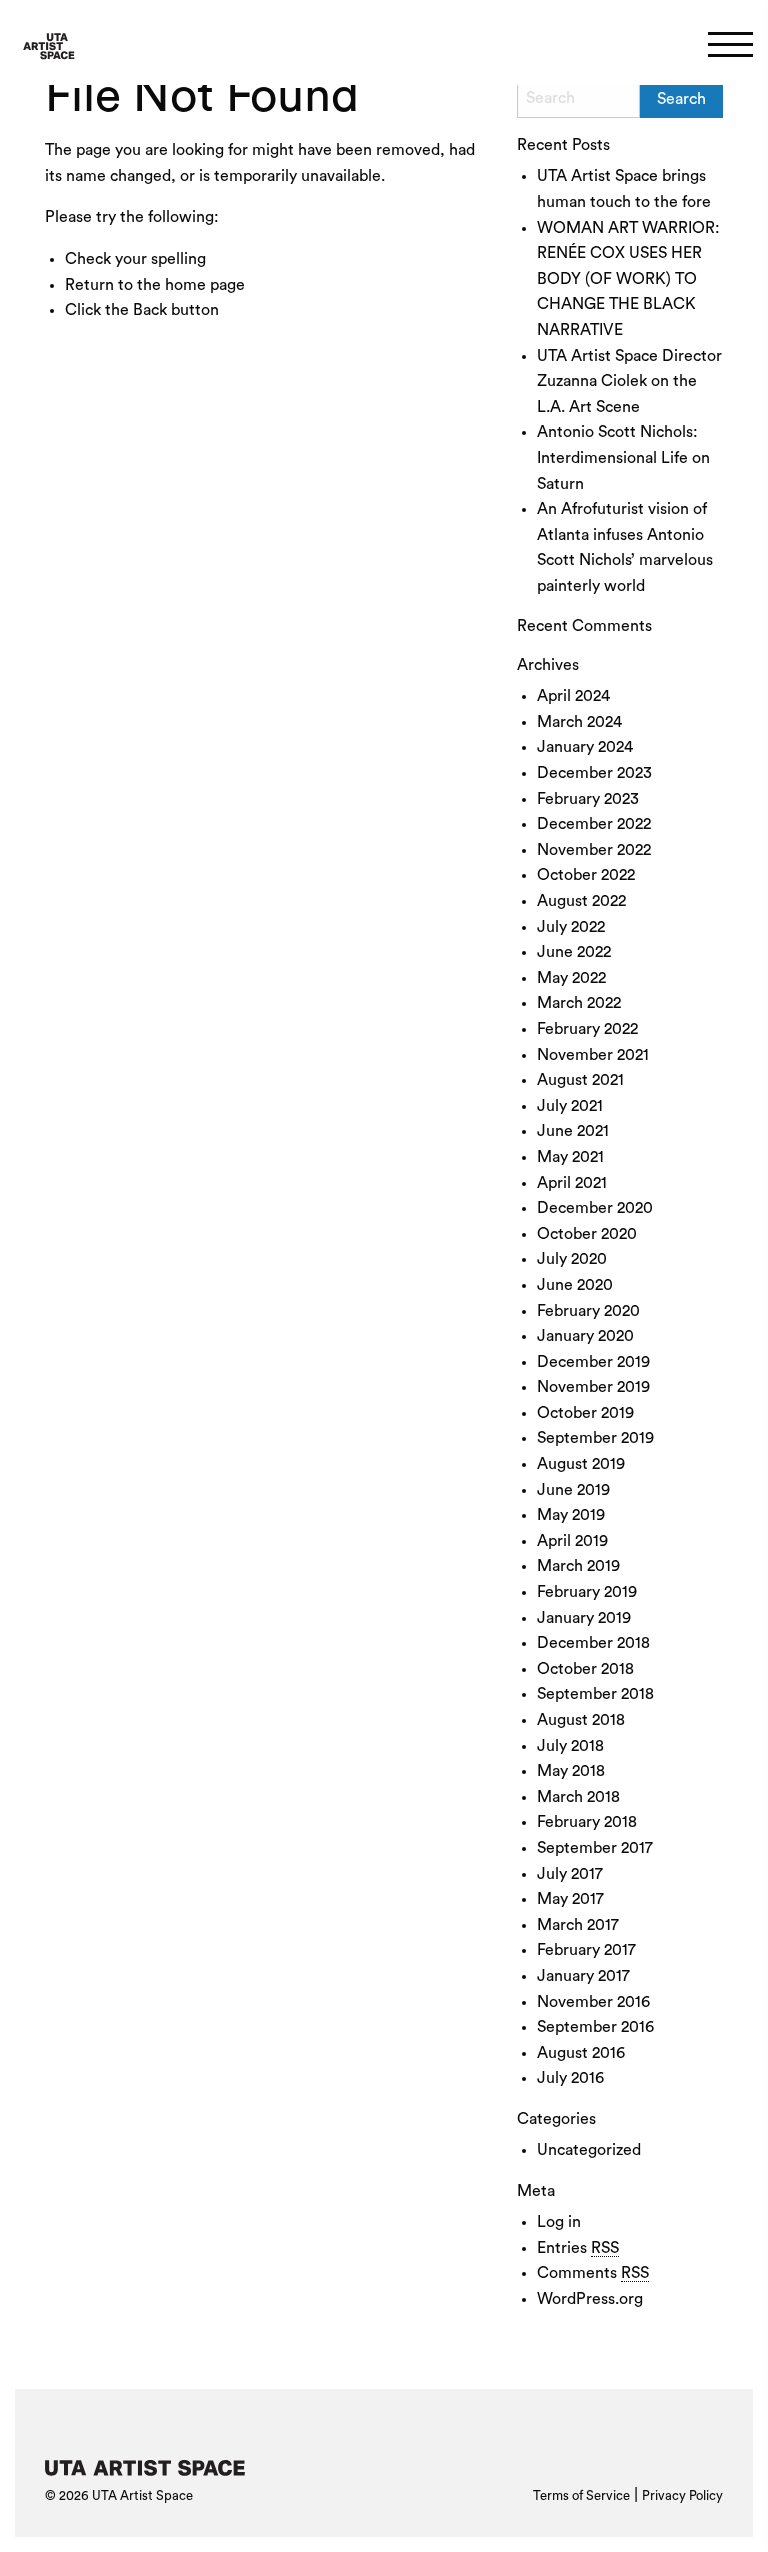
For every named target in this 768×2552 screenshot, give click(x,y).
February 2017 (586, 1950)
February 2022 (587, 1029)
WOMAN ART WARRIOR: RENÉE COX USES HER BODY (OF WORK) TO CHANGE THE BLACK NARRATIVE (628, 279)
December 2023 (594, 773)
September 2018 (595, 1694)
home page (205, 285)
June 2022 (574, 952)
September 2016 (595, 2027)
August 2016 (581, 2053)
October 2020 (587, 1234)
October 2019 (585, 1413)
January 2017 (583, 1976)
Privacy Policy (682, 2495)
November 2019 (593, 1387)
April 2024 (573, 696)
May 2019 (571, 1515)
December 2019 (593, 1362)
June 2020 (575, 1285)
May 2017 (570, 1899)
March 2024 (579, 722)
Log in (559, 2222)
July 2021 (570, 1106)
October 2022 (586, 875)
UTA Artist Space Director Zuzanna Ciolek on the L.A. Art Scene (629, 381)
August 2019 (581, 1464)
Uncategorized (589, 2150)
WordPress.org (590, 2299)
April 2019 (572, 1541)
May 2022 (571, 978)
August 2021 (580, 1080)
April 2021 (572, 1183)
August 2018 (581, 1720)
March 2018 (578, 1797)
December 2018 (593, 1643)
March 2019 (578, 1566)
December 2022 (594, 824)
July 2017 (570, 1874)
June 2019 (573, 1490)
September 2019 (595, 1438)
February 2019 (587, 1592)
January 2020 (585, 1336)
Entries (578, 2248)
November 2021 (593, 1055)
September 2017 (595, 1848)
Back (150, 310)
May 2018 (571, 1771)
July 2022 (571, 927)
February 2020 (588, 1311)
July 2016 (570, 2078)
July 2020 (572, 1259)
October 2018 (585, 1669)
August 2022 (581, 901)
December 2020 (595, 1208)
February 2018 (587, 1822)
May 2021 (570, 1157)
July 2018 (570, 1746)
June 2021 (573, 1131)
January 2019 (584, 1618)
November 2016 (593, 2002)
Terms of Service (581, 2495)
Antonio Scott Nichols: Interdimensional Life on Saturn (623, 457)
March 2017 (578, 1925)
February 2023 (588, 799)
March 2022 (579, 1003)
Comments (593, 2273)
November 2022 (594, 850)
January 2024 (585, 747)
